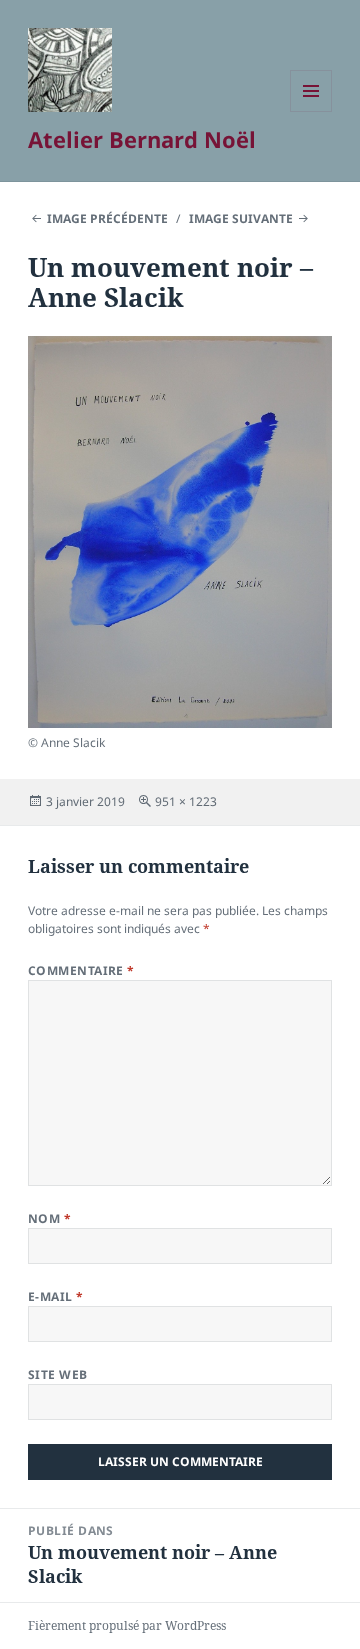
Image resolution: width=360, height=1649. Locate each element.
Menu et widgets (311, 111)
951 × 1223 (186, 801)
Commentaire (81, 970)
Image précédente (107, 218)
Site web (58, 1374)
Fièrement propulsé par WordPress (127, 1625)
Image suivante (241, 218)
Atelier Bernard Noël (142, 139)
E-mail (56, 1296)
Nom (49, 1218)
